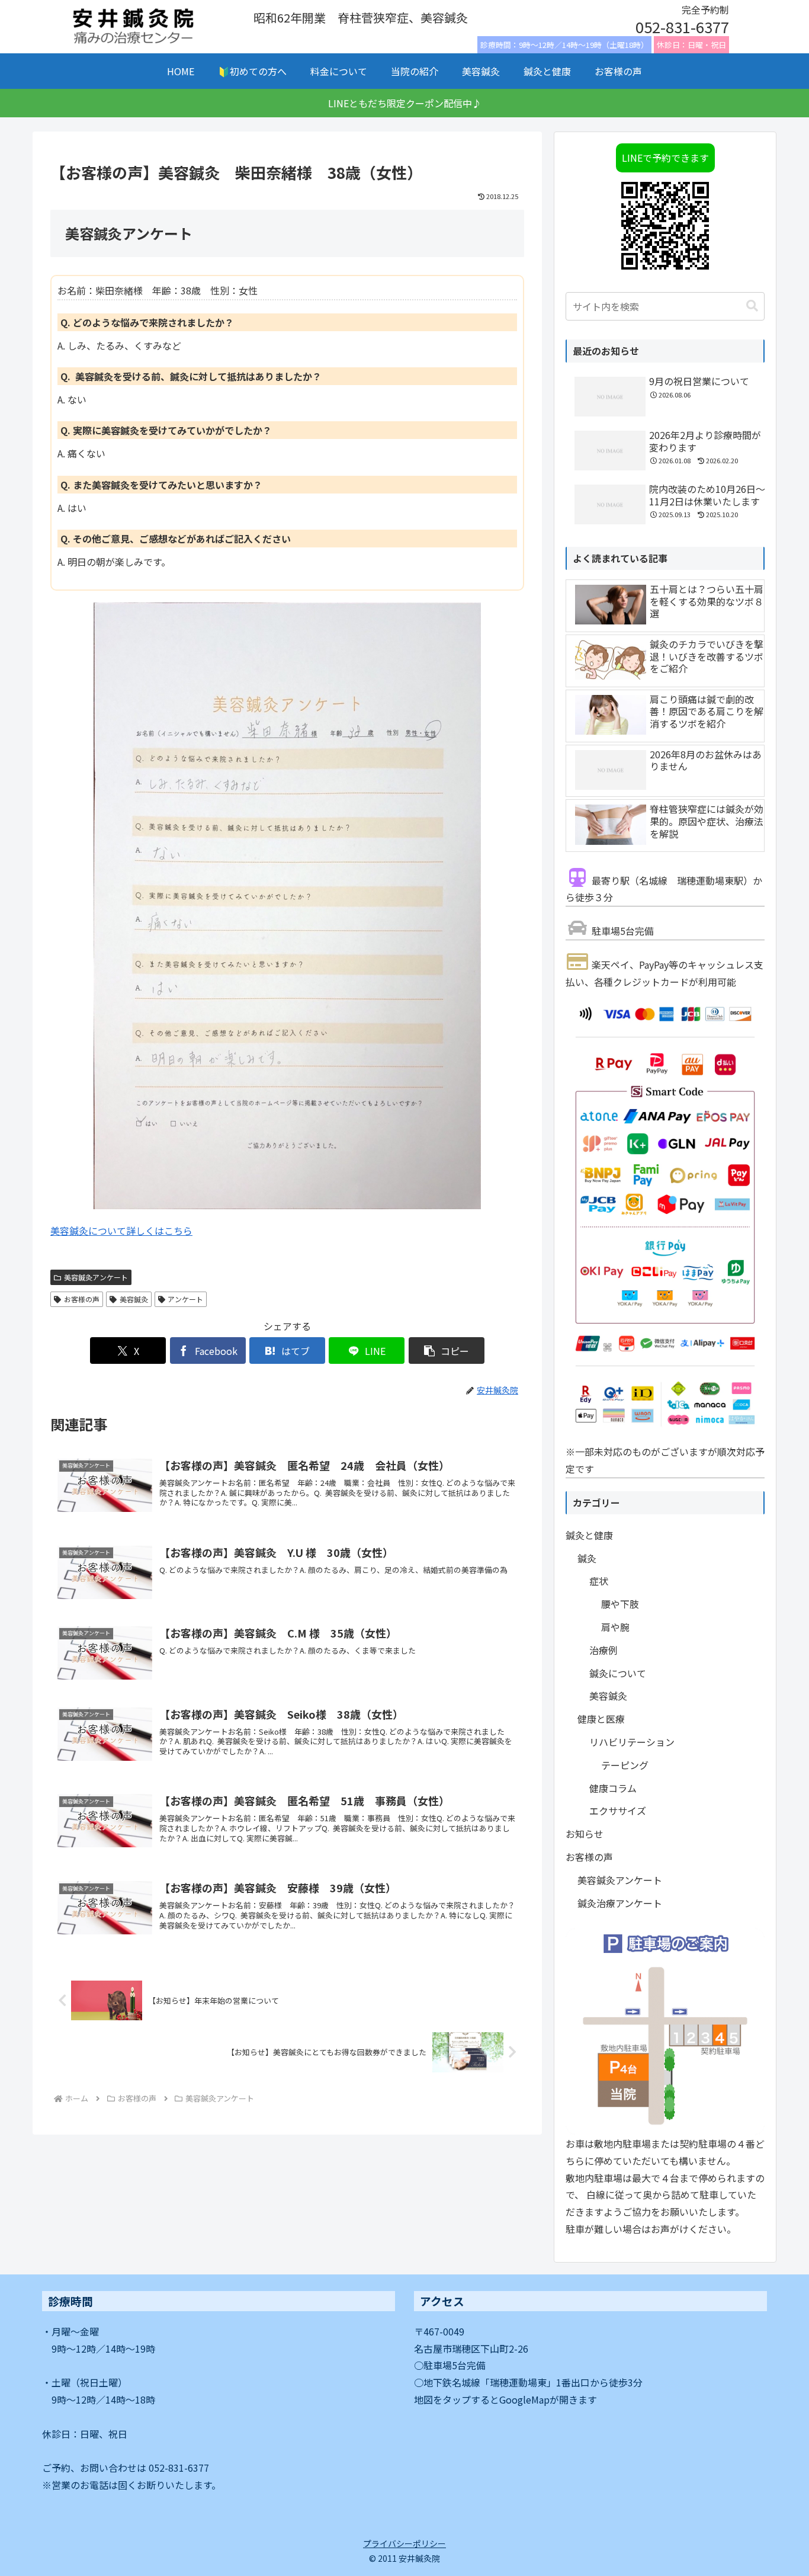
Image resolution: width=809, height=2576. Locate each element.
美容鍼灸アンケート (96, 1277)
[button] (447, 1351)
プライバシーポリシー (404, 2543)
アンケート (185, 1299)
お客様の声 (82, 1299)
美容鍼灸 (134, 1299)
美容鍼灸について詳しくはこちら (121, 1231)
